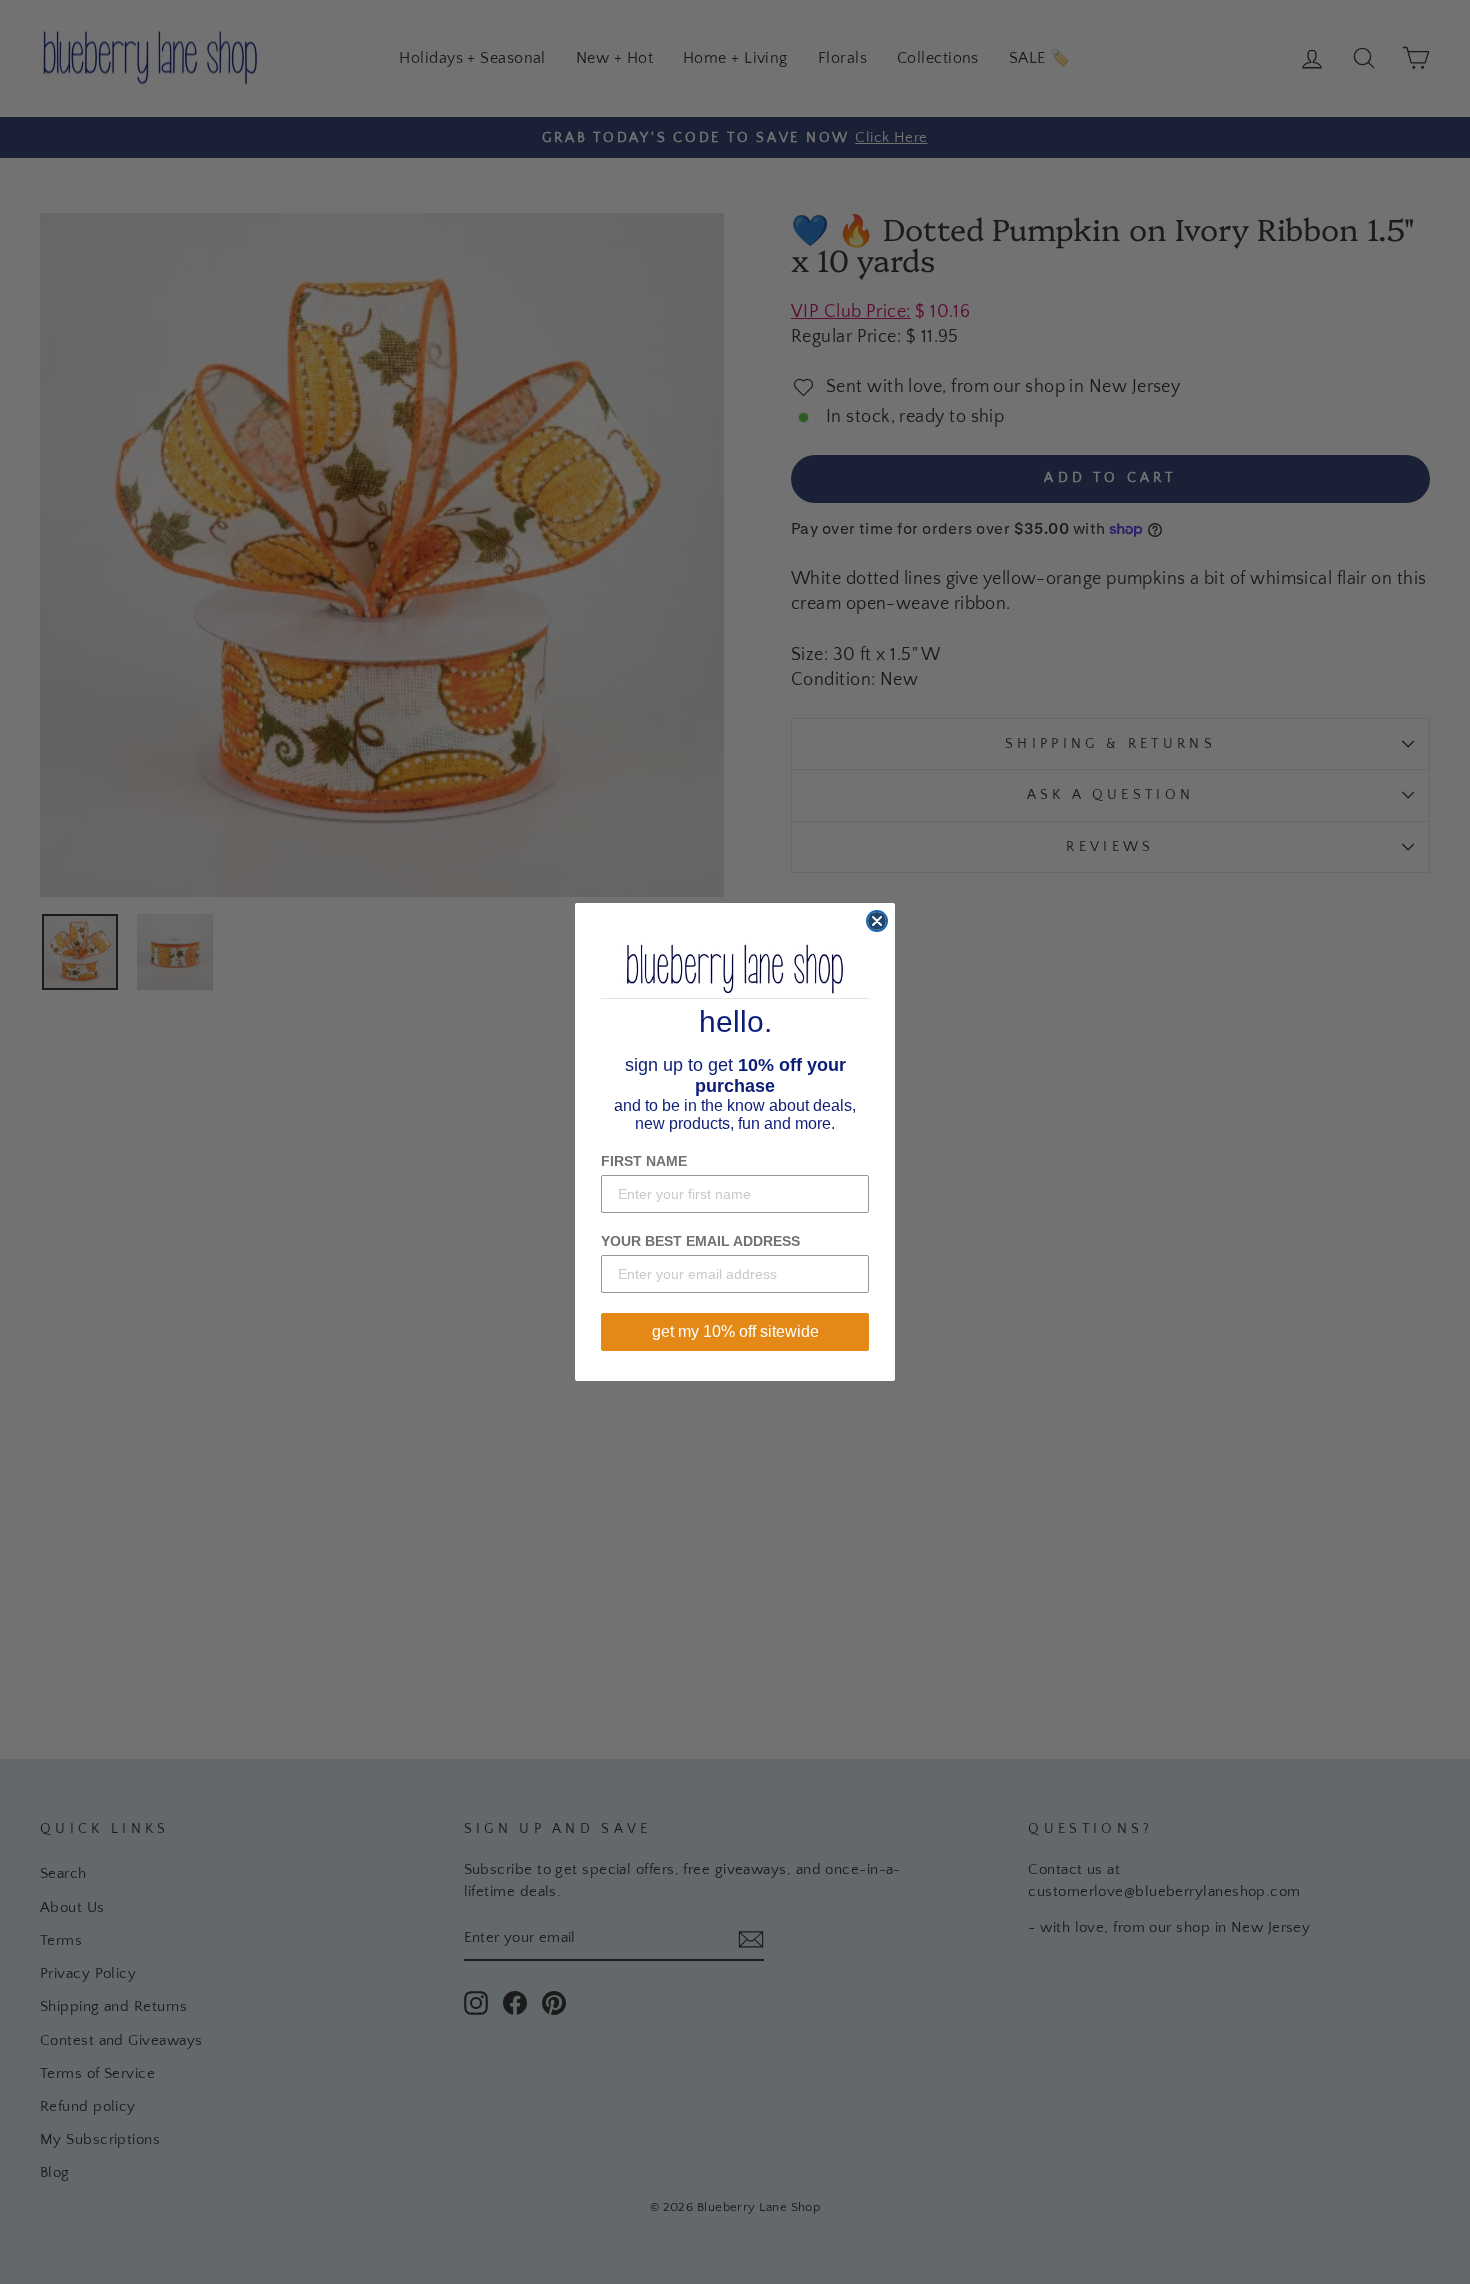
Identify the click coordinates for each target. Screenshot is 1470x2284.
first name (644, 1161)
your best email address (700, 1241)
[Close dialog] (877, 921)
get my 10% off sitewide (735, 1331)
